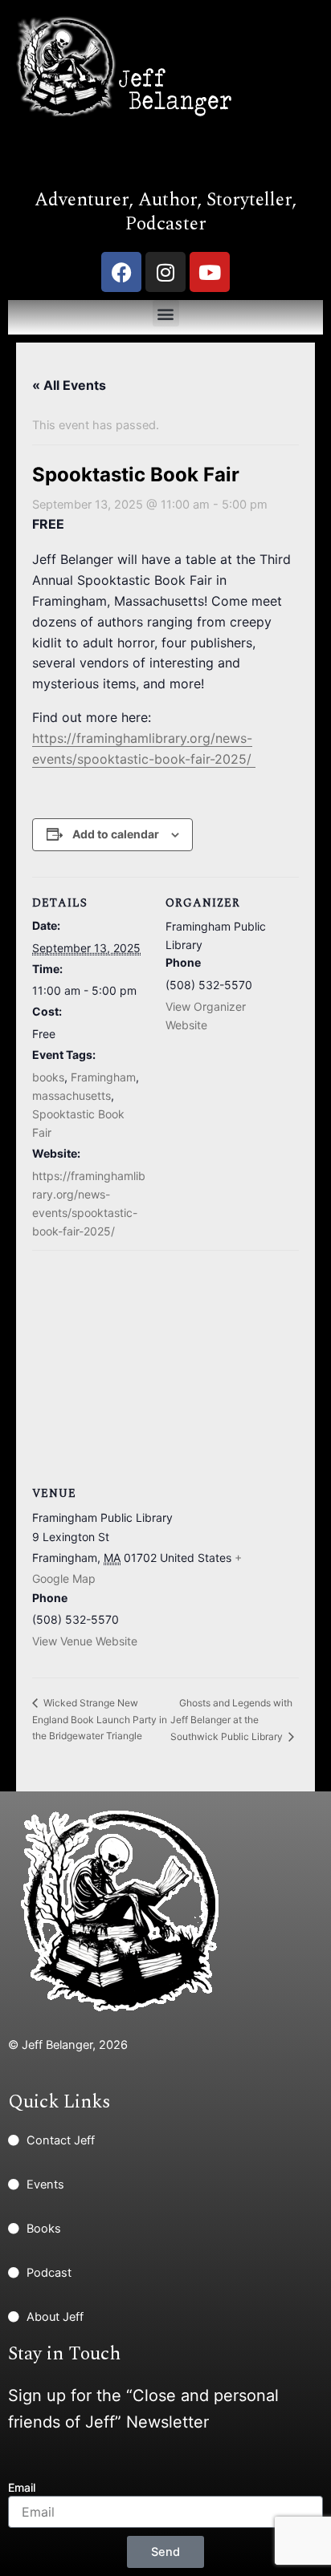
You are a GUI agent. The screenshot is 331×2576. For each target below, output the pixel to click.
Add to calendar (116, 834)
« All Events (69, 385)
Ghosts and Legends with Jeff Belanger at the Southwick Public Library (231, 1720)
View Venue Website (85, 1641)
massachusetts (72, 1095)
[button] (166, 313)
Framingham (103, 1077)
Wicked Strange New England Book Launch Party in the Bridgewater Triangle (100, 1719)
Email (22, 2487)
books (48, 1077)
